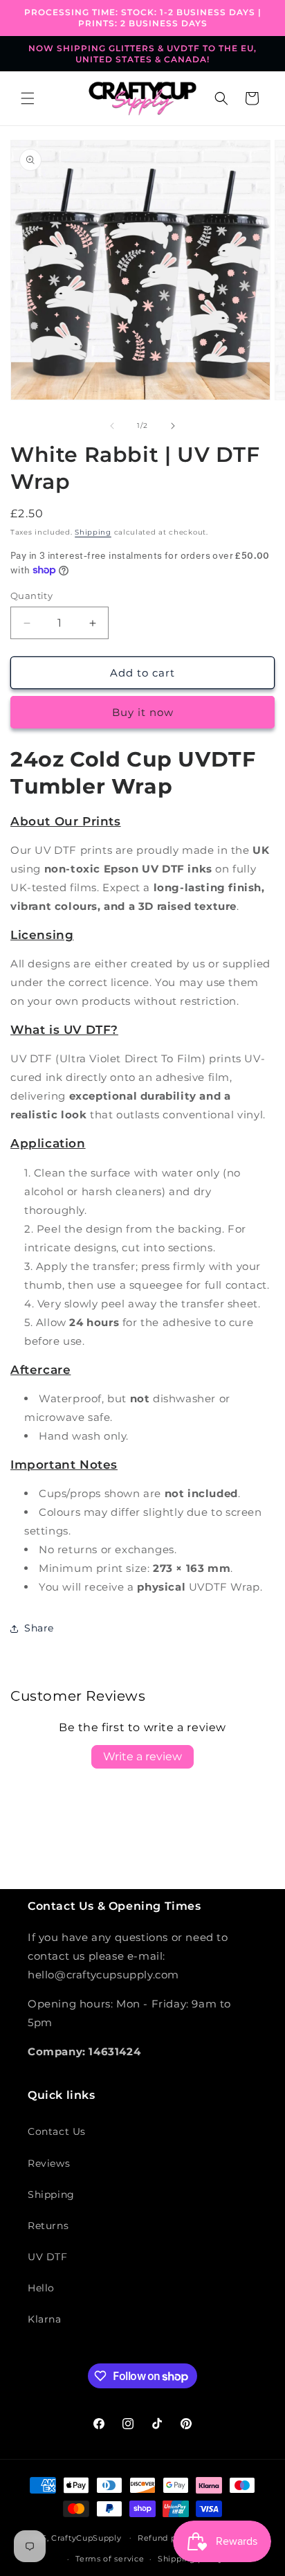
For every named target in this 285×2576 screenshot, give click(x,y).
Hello (41, 2288)
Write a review (142, 1756)
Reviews (49, 2163)
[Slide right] (173, 426)
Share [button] (39, 1628)
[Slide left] (112, 426)
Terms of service (110, 2559)
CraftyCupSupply (86, 2537)
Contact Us (57, 2131)
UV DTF (48, 2257)
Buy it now (143, 712)
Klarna (45, 2319)
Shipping (93, 532)
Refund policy (167, 2538)
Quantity (31, 596)
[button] (28, 98)
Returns (48, 2226)
